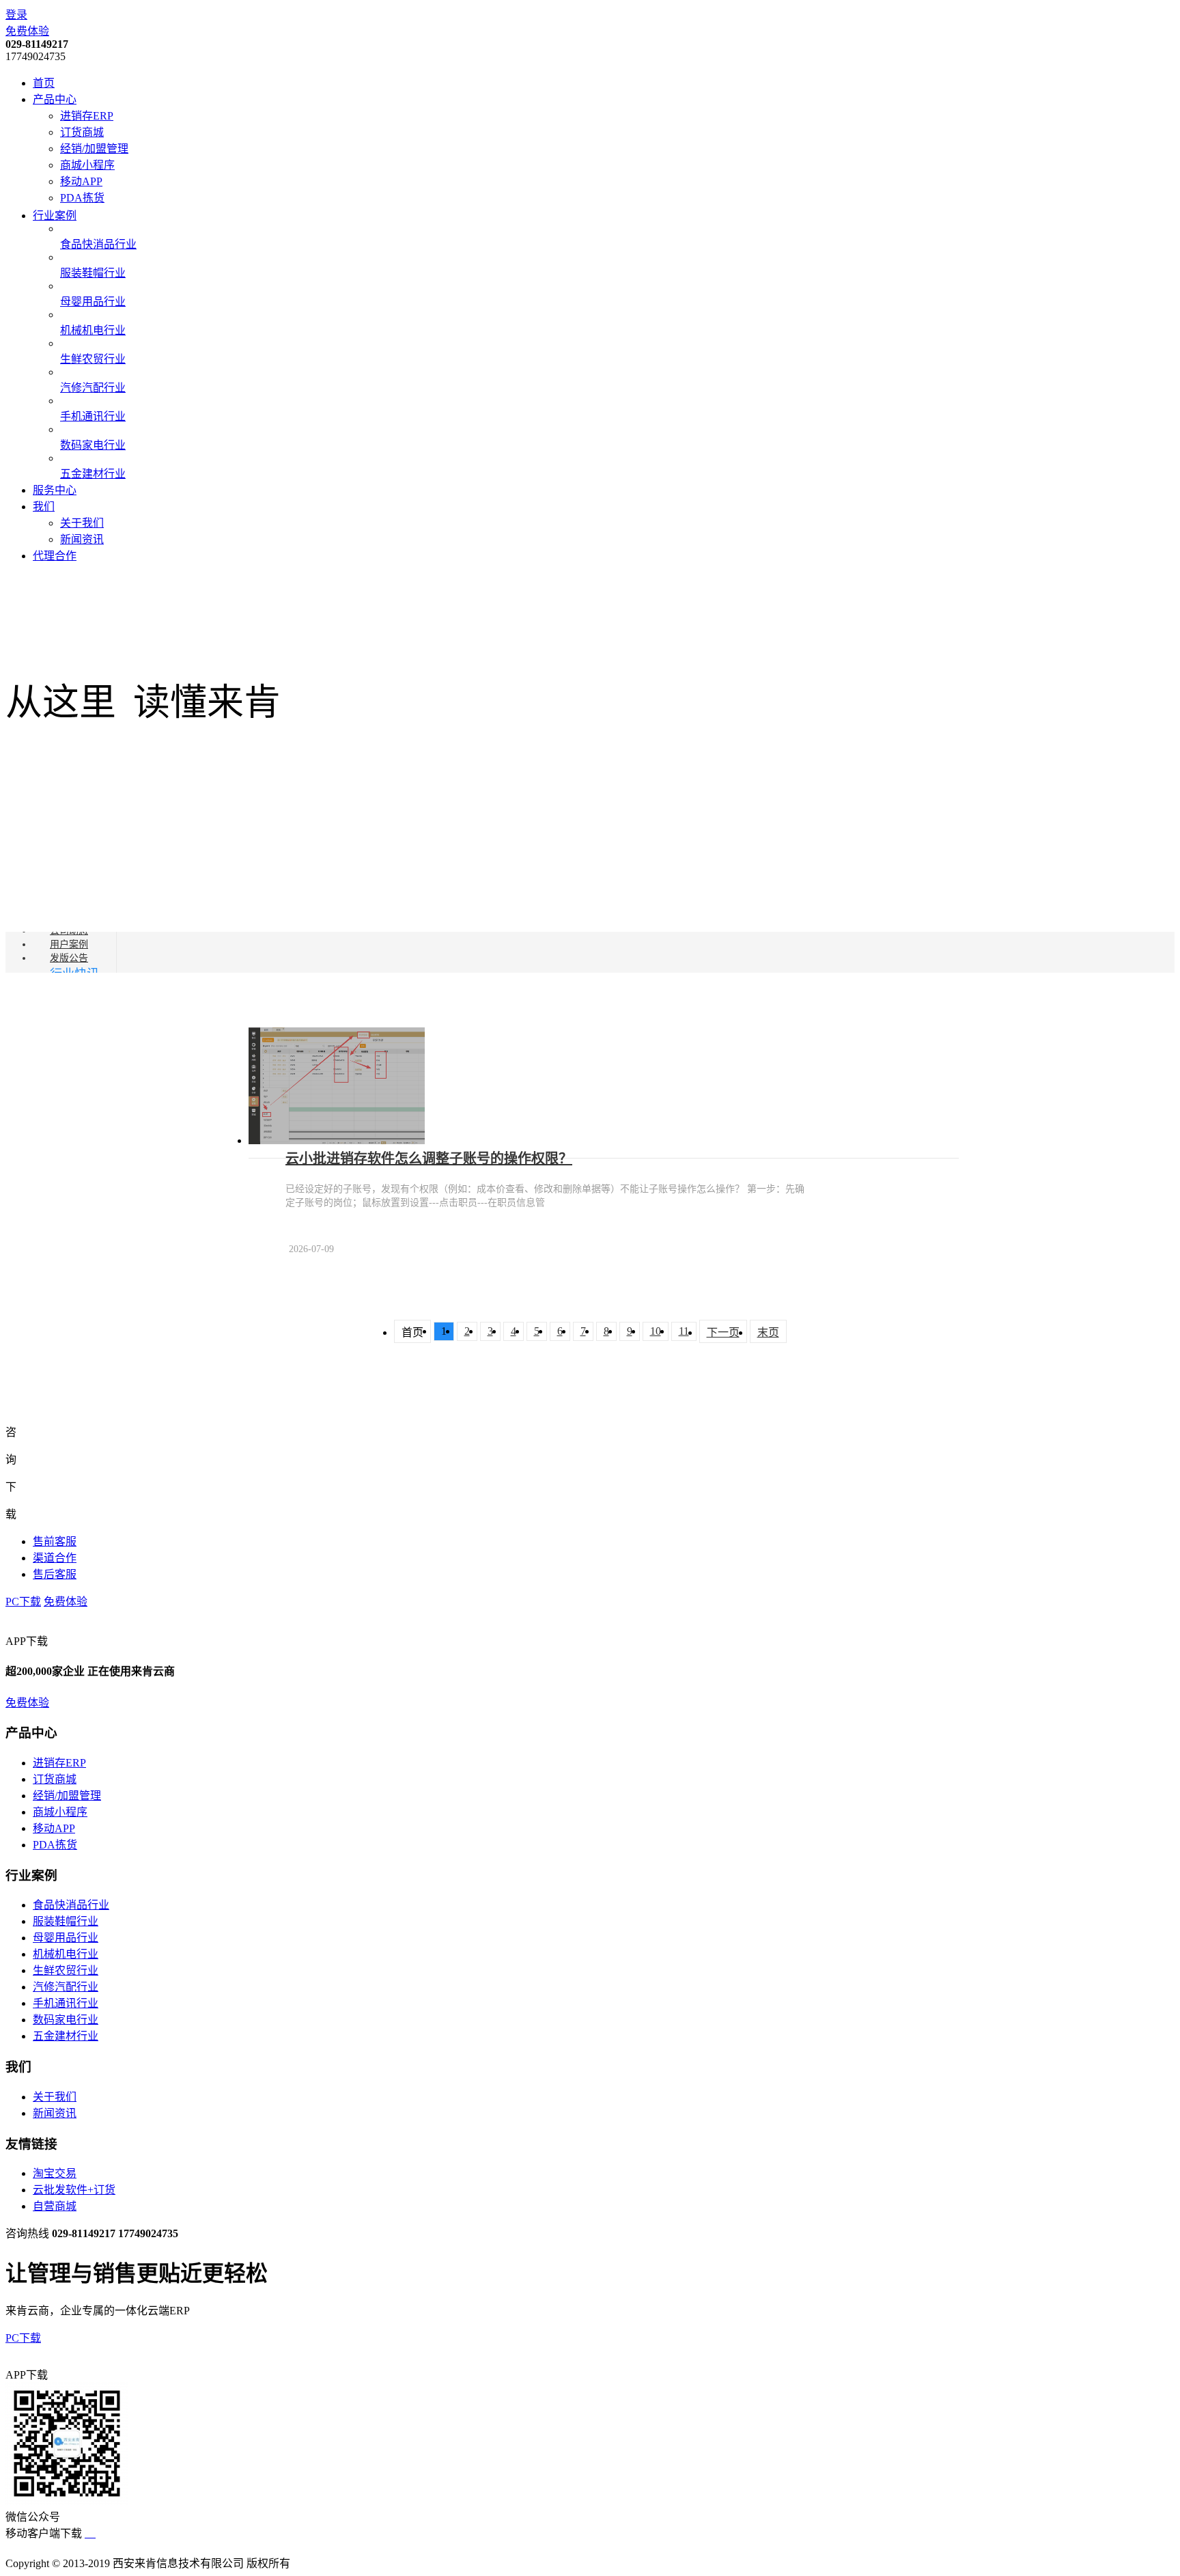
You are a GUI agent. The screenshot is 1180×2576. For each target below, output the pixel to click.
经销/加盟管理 (94, 149)
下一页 (723, 1332)
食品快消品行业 (71, 1905)
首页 (44, 83)
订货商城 (82, 132)
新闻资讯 (82, 539)
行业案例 (55, 216)
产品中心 (55, 99)
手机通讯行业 (66, 2003)
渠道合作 (55, 1558)
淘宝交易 (55, 2173)
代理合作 (55, 556)
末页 (768, 1332)
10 (656, 1331)
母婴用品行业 (66, 1938)
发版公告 (69, 958)
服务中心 (55, 490)
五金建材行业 (66, 2036)
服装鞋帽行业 (66, 1921)
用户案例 (69, 944)
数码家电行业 (66, 2020)
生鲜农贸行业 (66, 1970)
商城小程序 (87, 165)
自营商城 (55, 2206)
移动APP (81, 181)
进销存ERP (87, 116)
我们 (44, 507)
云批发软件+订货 (74, 2190)
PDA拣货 (82, 198)
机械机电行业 (66, 1954)
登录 (16, 15)
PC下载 (23, 1602)
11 (684, 1331)
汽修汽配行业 (66, 1987)
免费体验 (27, 31)
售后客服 (55, 1574)
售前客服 (55, 1541)
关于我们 (82, 523)
